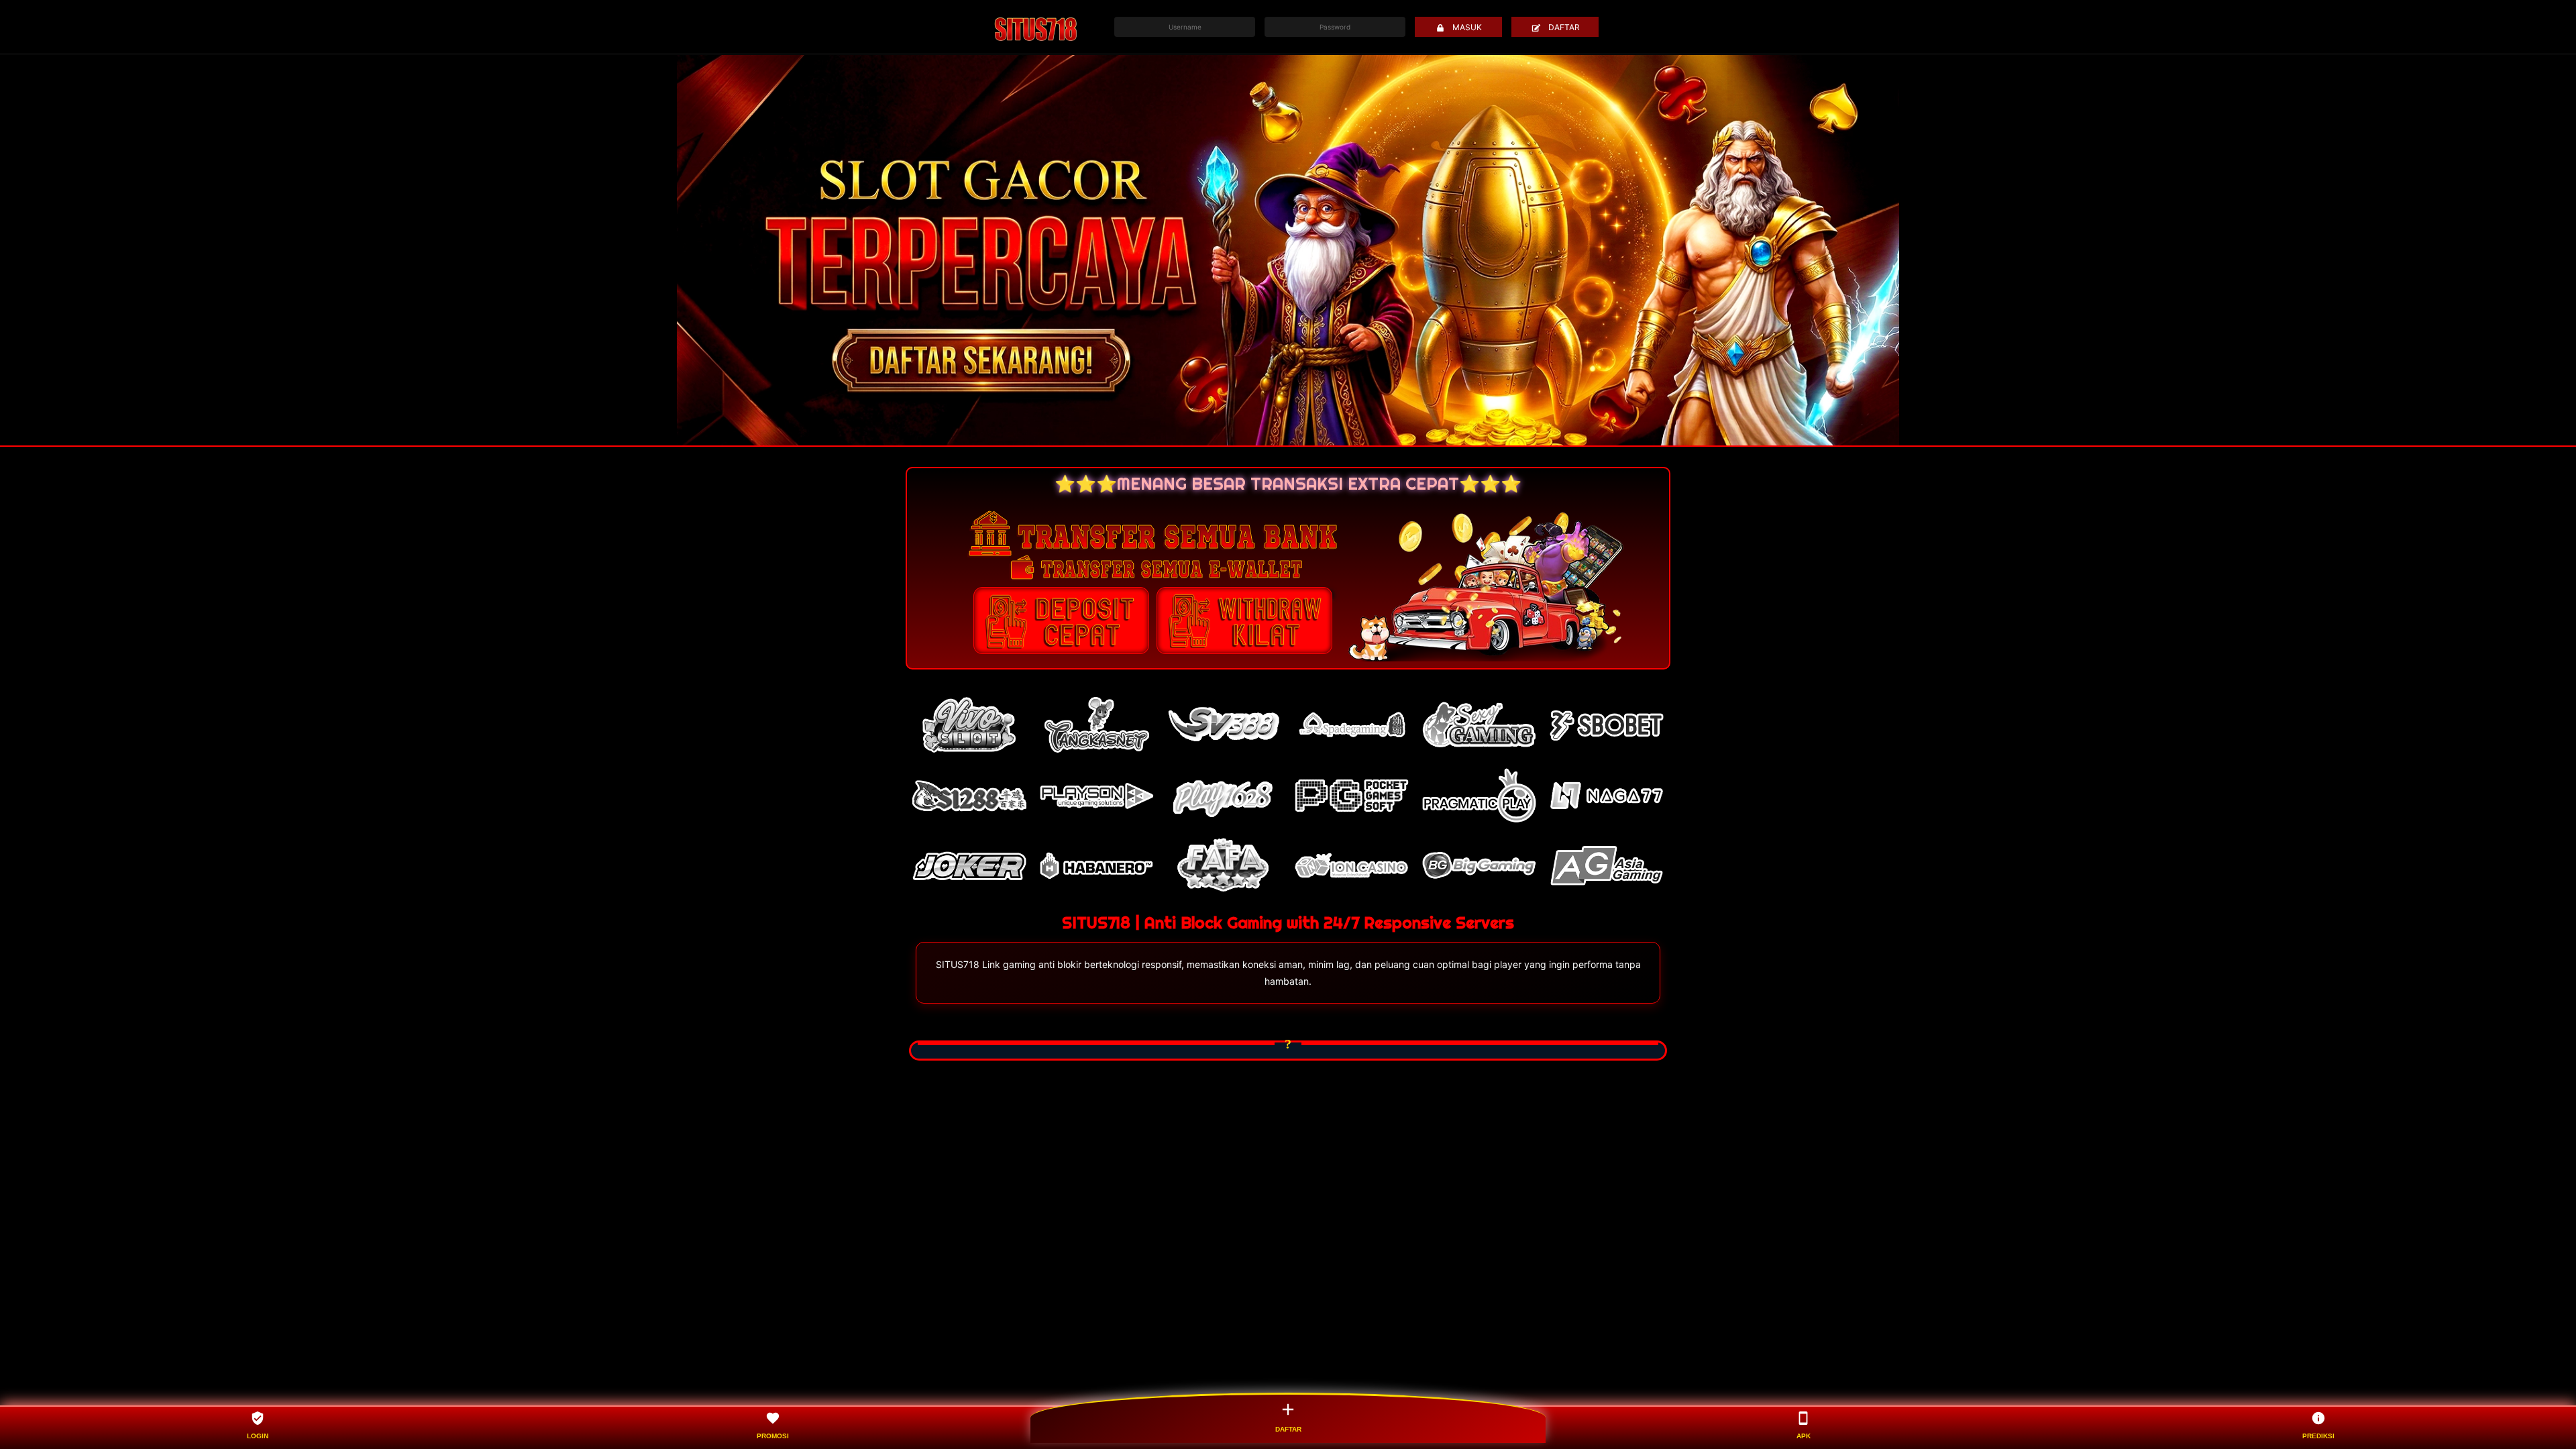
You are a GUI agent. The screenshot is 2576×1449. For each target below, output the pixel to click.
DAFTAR (1564, 27)
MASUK (1467, 27)
